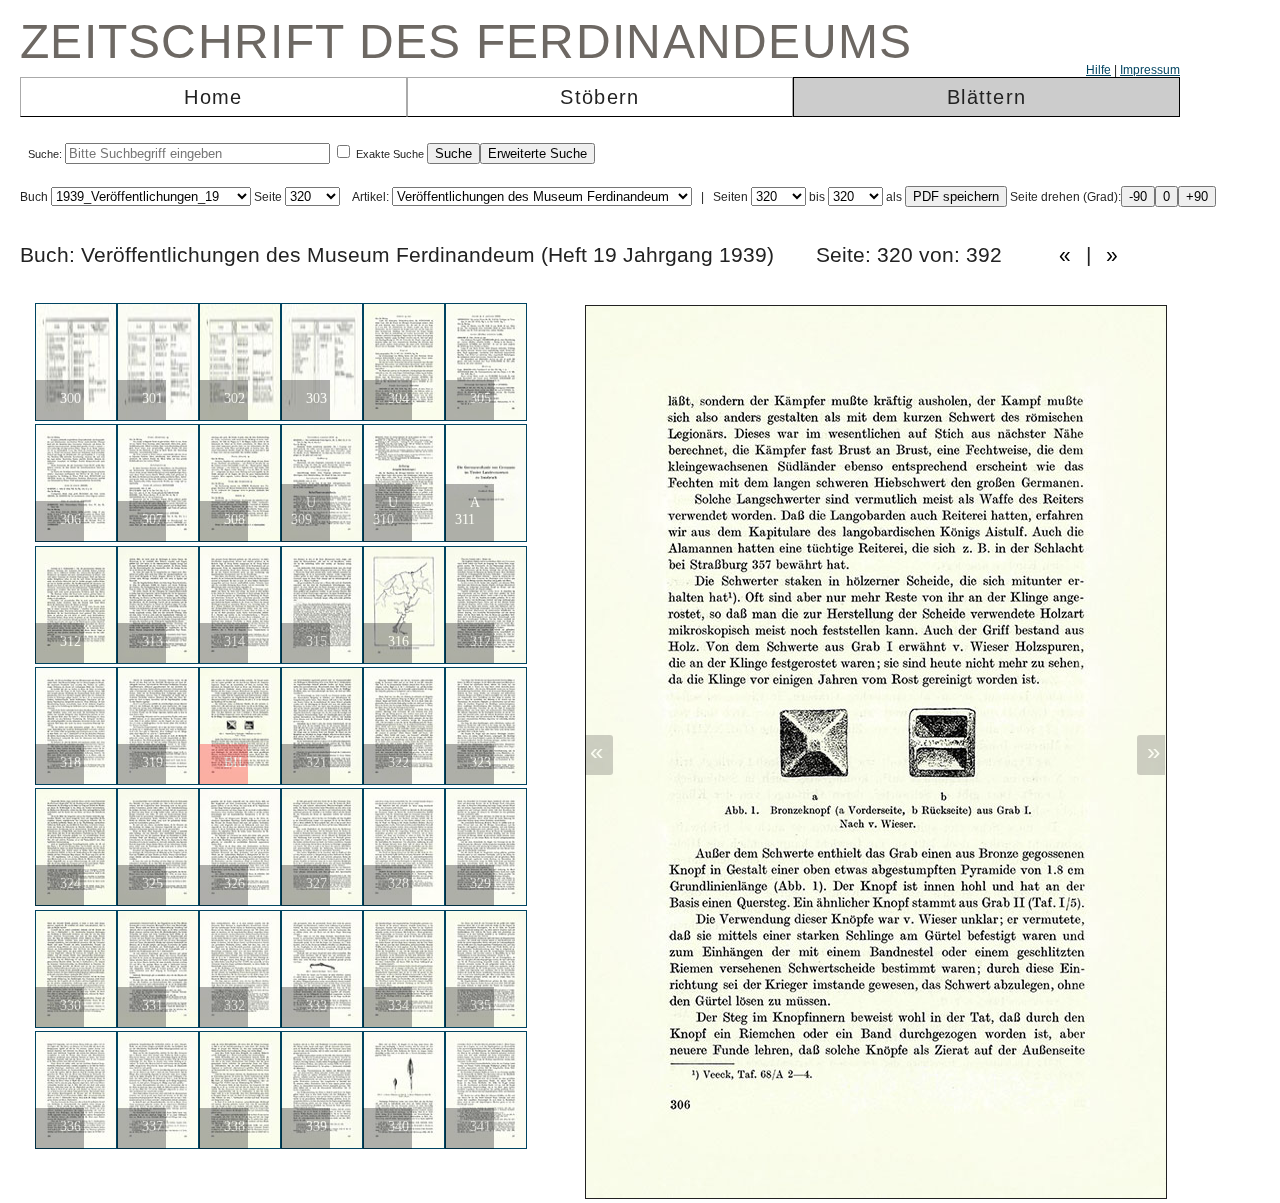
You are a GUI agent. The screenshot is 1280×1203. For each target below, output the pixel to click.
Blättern (986, 97)
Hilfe (1098, 70)
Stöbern (599, 97)
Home (213, 97)
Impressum (1150, 70)
